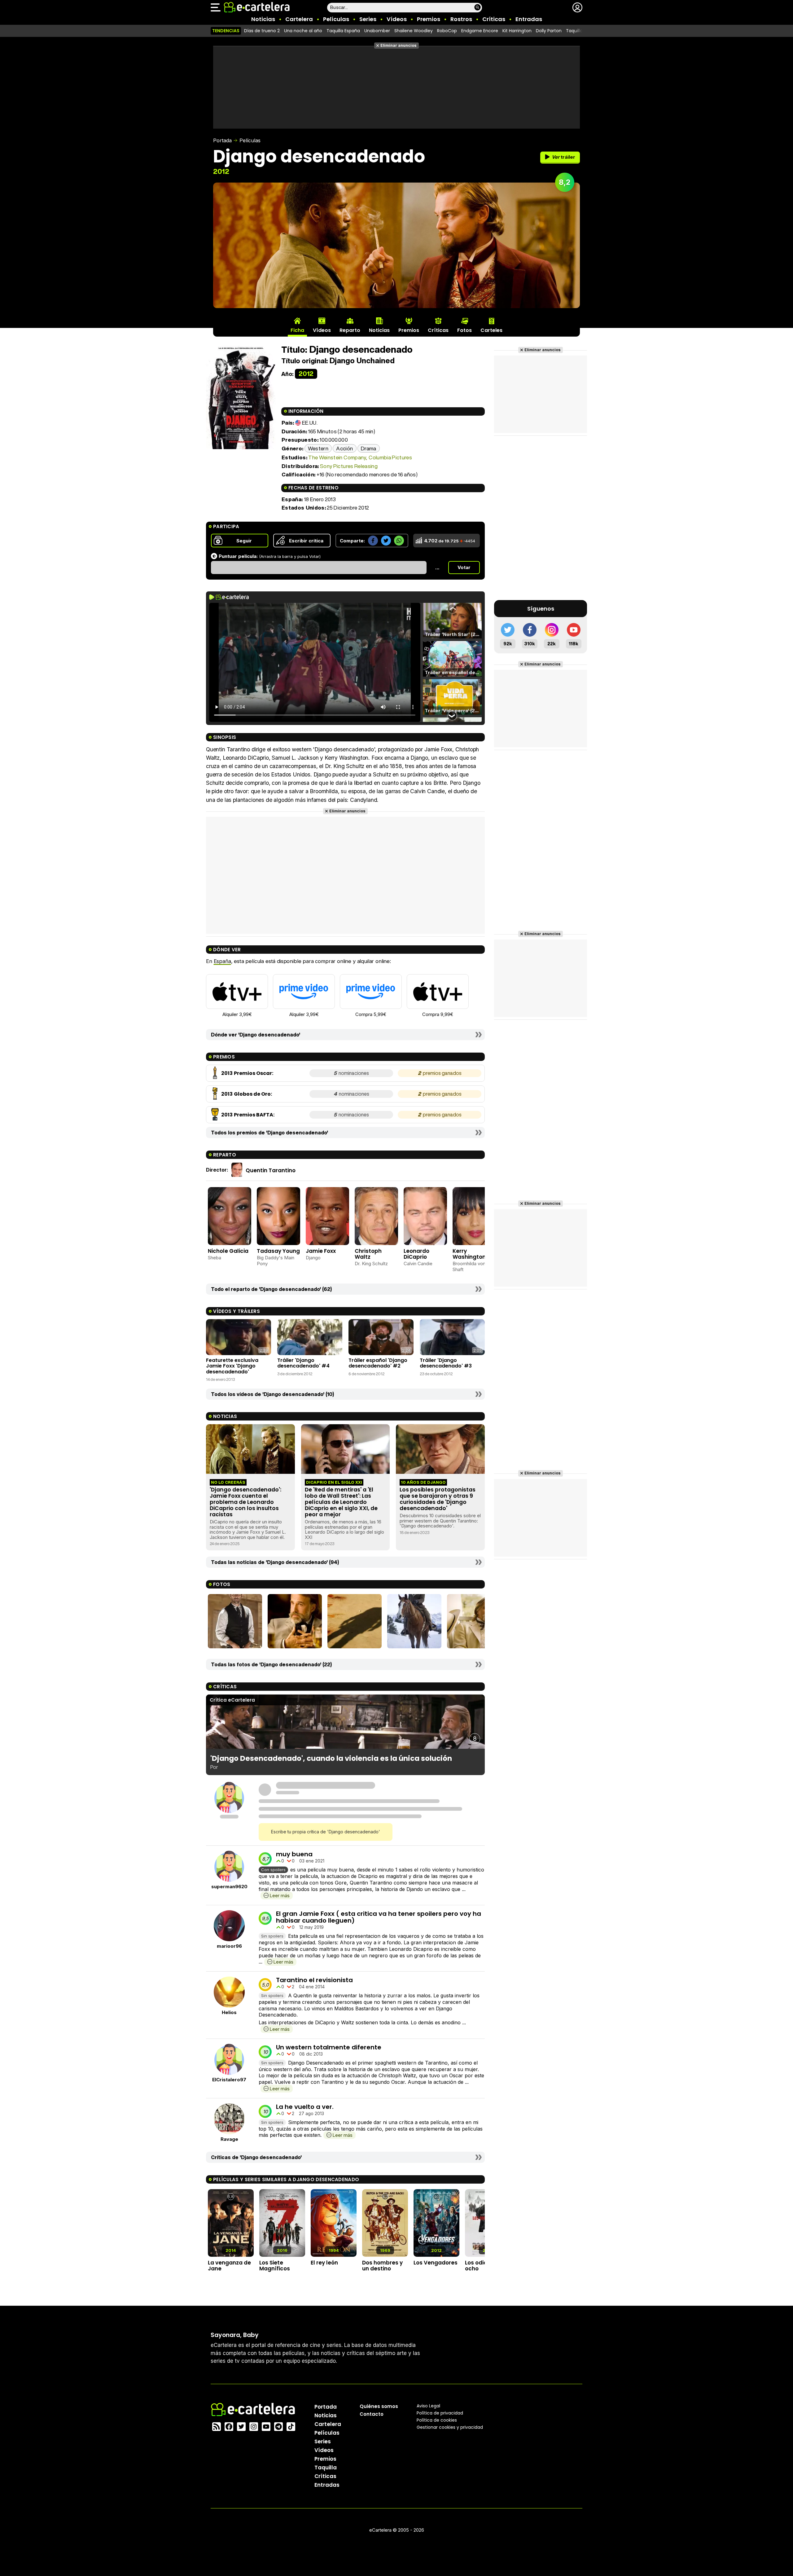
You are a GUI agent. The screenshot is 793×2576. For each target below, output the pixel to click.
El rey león (324, 2263)
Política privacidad (440, 2413)
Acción (344, 448)
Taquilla (326, 2467)
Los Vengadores (436, 2263)
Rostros (461, 19)
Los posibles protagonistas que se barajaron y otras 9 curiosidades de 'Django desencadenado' (438, 1499)
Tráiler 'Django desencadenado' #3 (446, 1363)
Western (318, 448)
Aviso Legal (428, 2406)
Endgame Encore (480, 31)
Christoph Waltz (368, 1254)
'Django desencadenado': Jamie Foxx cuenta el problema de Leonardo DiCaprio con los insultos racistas (245, 1502)
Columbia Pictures (390, 457)
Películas (336, 19)
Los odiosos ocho (481, 2266)
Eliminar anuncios (399, 45)
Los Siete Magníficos (275, 2266)
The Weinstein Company (337, 457)
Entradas (529, 19)
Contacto (372, 2414)
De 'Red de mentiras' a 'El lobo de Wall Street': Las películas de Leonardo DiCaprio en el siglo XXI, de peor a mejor (341, 1502)
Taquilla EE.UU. (581, 31)
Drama (369, 448)
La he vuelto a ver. (305, 2107)
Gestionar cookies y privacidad (450, 2427)
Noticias (263, 19)
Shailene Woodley (414, 31)
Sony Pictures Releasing (349, 466)
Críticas (494, 19)
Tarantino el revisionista (314, 1980)
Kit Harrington (517, 31)
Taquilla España (343, 31)
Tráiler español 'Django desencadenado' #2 (378, 1363)
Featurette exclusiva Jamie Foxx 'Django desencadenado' (232, 1366)
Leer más (280, 1896)
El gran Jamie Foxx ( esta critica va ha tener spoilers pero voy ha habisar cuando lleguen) (379, 1917)
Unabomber (377, 31)
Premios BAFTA (254, 1115)
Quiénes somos (379, 2406)
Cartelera (299, 19)
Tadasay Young (278, 1251)
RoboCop (447, 31)
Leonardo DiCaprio (416, 1254)
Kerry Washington (469, 1254)
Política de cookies (437, 2420)
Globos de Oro (252, 1094)
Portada (222, 140)
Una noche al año (303, 31)
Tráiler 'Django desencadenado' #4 (303, 1363)
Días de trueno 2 (262, 31)
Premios (429, 19)
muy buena (294, 1854)
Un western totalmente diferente (329, 2047)
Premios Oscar (253, 1073)
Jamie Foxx (321, 1251)
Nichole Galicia (228, 1251)
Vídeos (397, 19)
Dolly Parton (549, 31)
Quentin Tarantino (271, 1170)
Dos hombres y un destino (382, 2266)
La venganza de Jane (229, 2266)
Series (368, 19)
